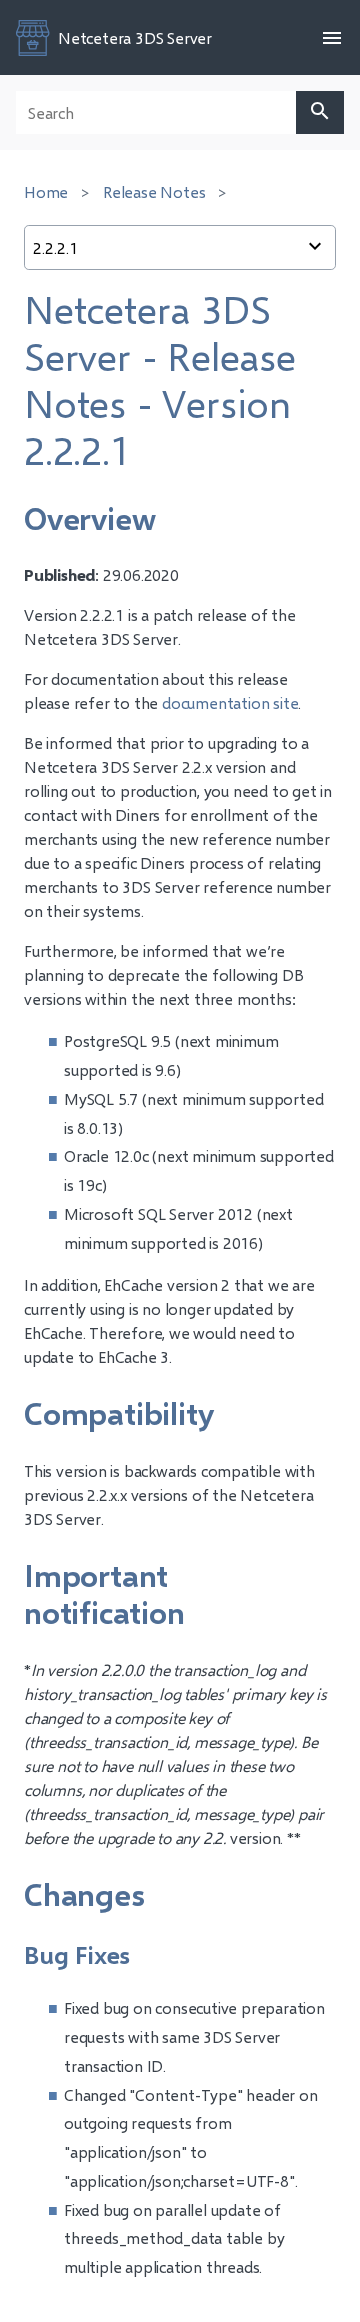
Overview (89, 518)
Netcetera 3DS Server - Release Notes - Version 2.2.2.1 (160, 379)
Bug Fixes (77, 1954)
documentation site (230, 702)
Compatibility (118, 1413)
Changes (84, 1894)
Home (46, 191)
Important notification (104, 1594)
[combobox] (180, 247)
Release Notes (154, 191)
